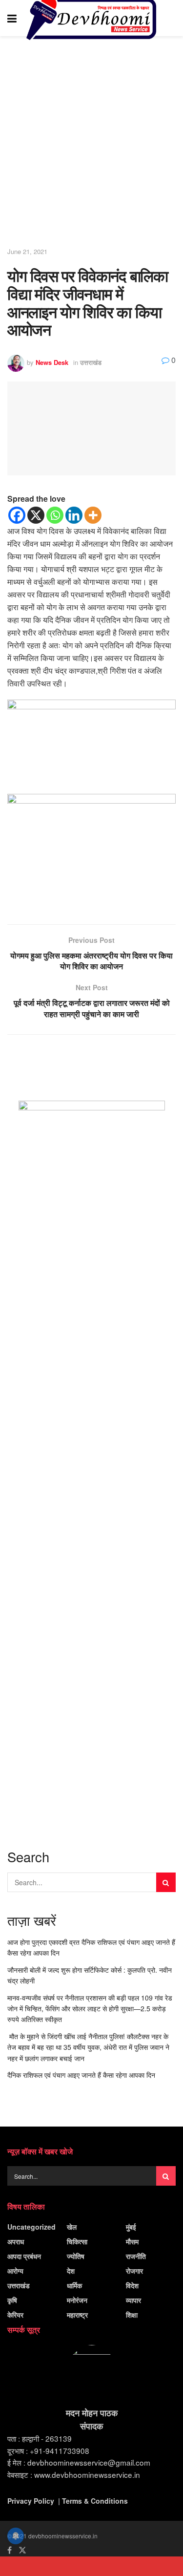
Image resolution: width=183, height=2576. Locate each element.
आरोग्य (15, 2271)
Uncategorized (31, 2227)
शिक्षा (132, 2315)
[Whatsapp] (55, 515)
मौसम (132, 2241)
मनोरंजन (77, 2300)
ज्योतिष (76, 2256)
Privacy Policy (31, 2501)
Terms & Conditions (95, 2501)
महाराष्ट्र (77, 2315)
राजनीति (136, 2256)
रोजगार (134, 2271)
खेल (72, 2227)
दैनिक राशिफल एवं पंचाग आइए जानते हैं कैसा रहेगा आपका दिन (81, 2075)
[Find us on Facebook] (10, 2550)
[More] (93, 515)
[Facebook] (17, 515)
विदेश (132, 2285)
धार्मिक (74, 2285)
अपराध (16, 2241)
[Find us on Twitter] (22, 2550)
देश (71, 2271)
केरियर (15, 2315)
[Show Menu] (12, 18)
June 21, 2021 (27, 251)
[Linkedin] (74, 515)
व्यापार (133, 2300)
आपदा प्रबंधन (24, 2256)
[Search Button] (171, 18)
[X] (36, 515)
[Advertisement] (91, 142)
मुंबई (131, 2227)
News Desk (52, 362)
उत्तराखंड (91, 362)
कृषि (12, 2300)
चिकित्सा (77, 2241)
